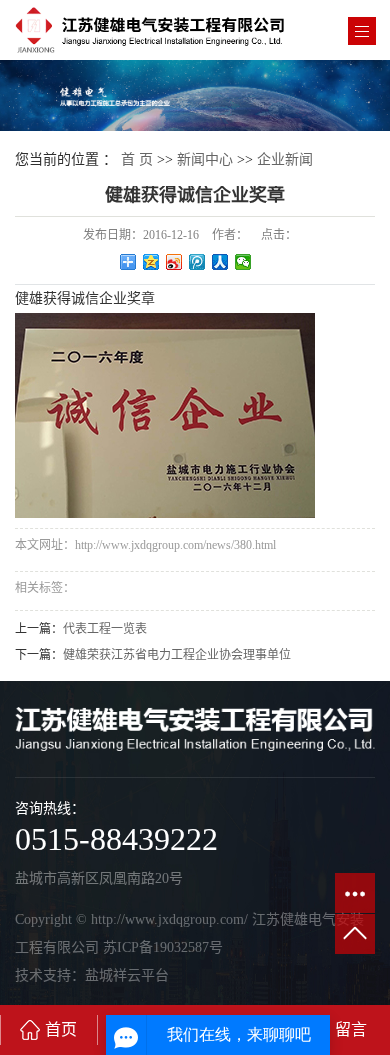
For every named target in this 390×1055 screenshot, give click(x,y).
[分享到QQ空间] (151, 262)
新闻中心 (205, 159)
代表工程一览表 (105, 629)
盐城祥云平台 (127, 975)
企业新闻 (285, 159)
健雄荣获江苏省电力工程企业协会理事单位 (177, 655)
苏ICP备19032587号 (163, 947)
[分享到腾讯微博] (197, 262)
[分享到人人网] (220, 262)
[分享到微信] (243, 262)
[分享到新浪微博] (174, 262)
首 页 (137, 159)
